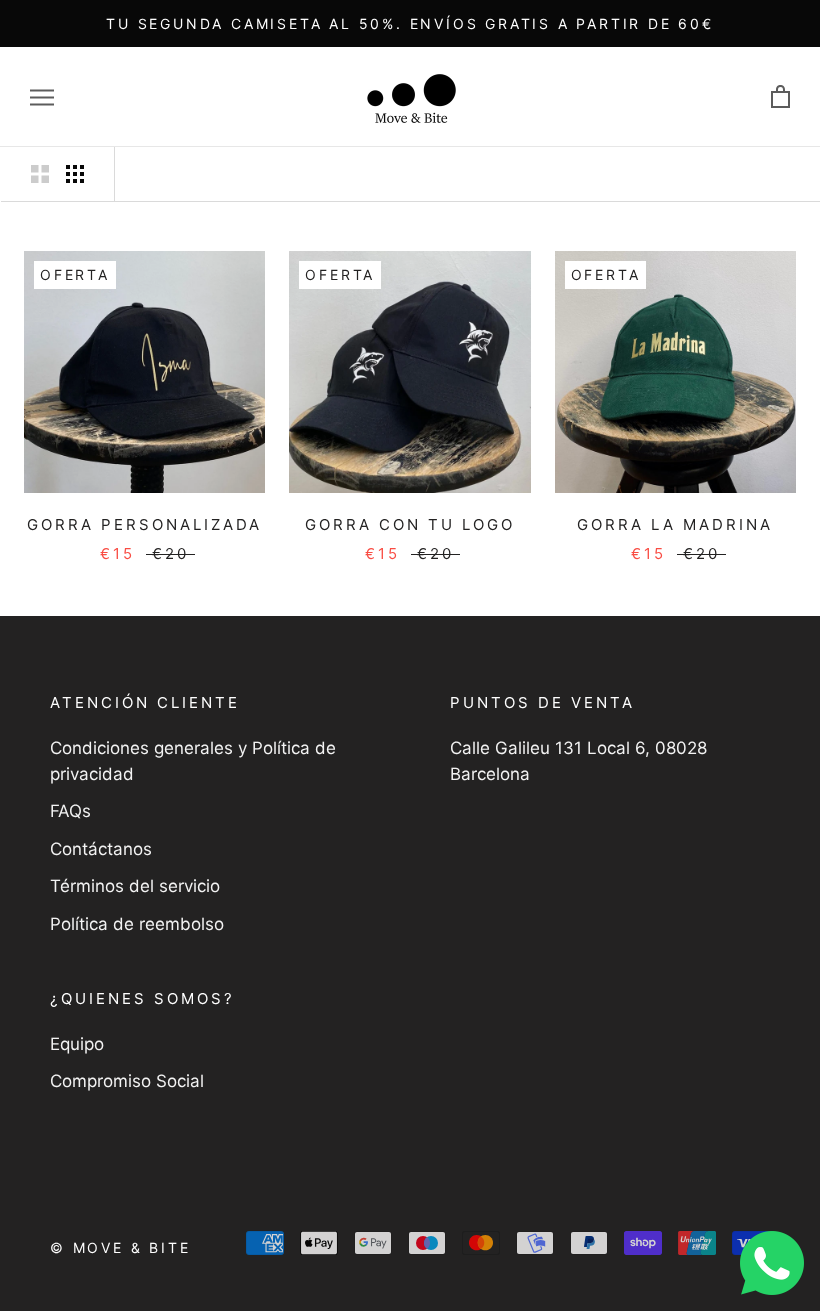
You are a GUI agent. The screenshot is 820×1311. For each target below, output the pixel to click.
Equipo (77, 1044)
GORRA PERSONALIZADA (144, 524)
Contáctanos (101, 849)
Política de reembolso (137, 924)
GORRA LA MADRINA (675, 524)
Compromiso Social (127, 1081)
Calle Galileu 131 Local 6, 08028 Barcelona (578, 761)
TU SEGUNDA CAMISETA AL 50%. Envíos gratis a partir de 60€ (410, 23)
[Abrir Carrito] (780, 97)
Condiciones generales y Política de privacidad (193, 761)
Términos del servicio (135, 886)
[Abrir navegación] (42, 97)
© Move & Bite (120, 1247)
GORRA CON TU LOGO (410, 524)
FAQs (70, 811)
